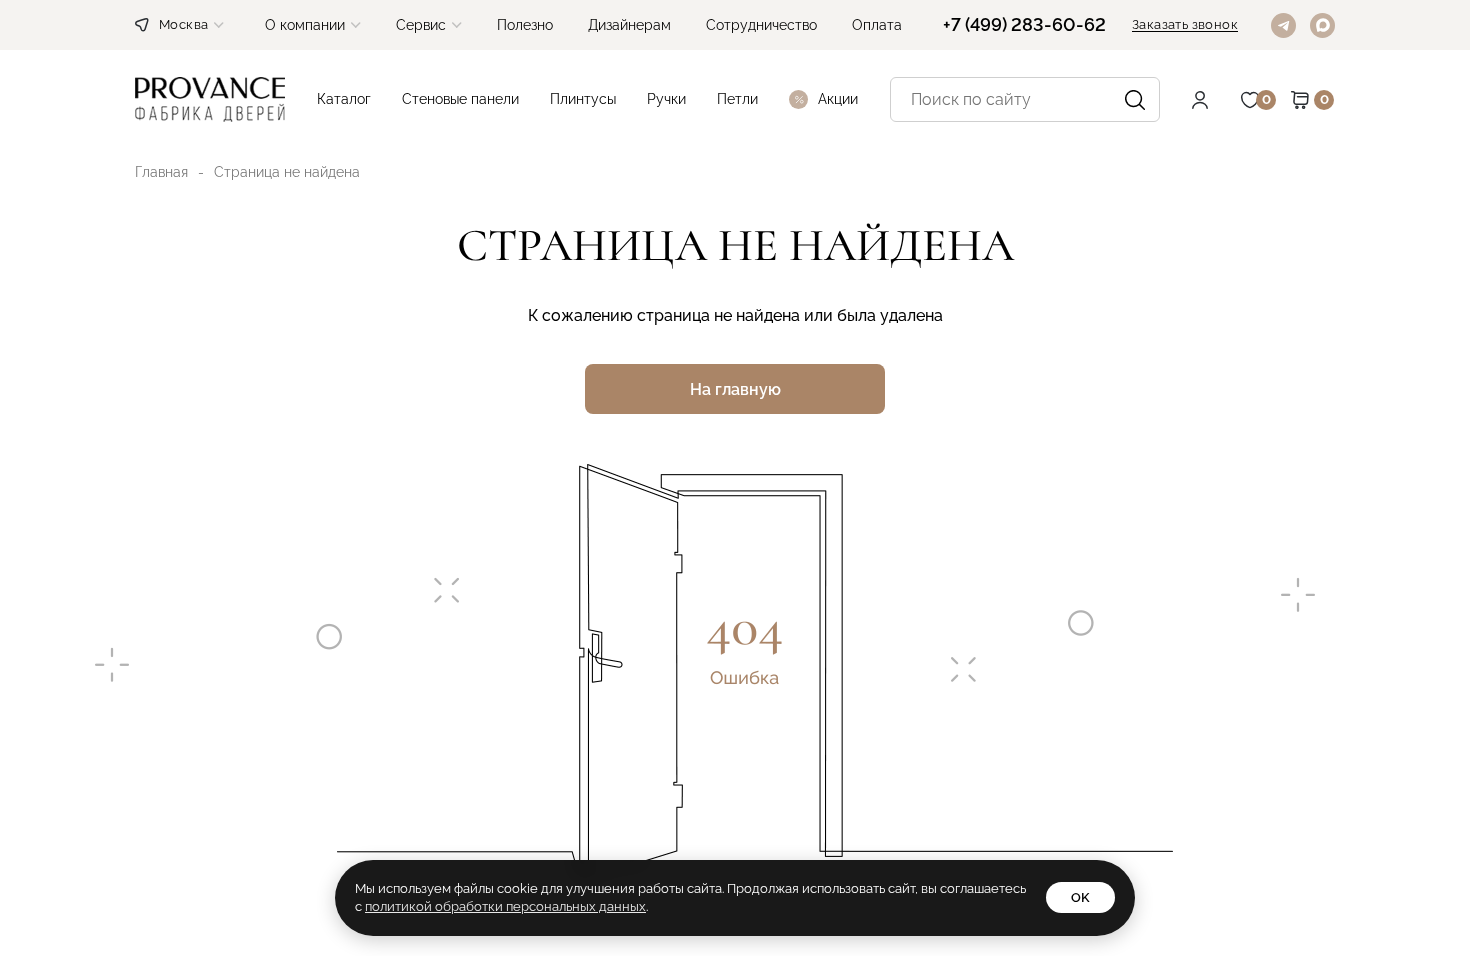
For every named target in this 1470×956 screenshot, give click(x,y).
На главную (735, 389)
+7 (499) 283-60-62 (1024, 25)
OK (1080, 897)
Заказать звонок (1185, 25)
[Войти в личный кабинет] (1215, 100)
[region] (735, 478)
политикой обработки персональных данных (505, 906)
